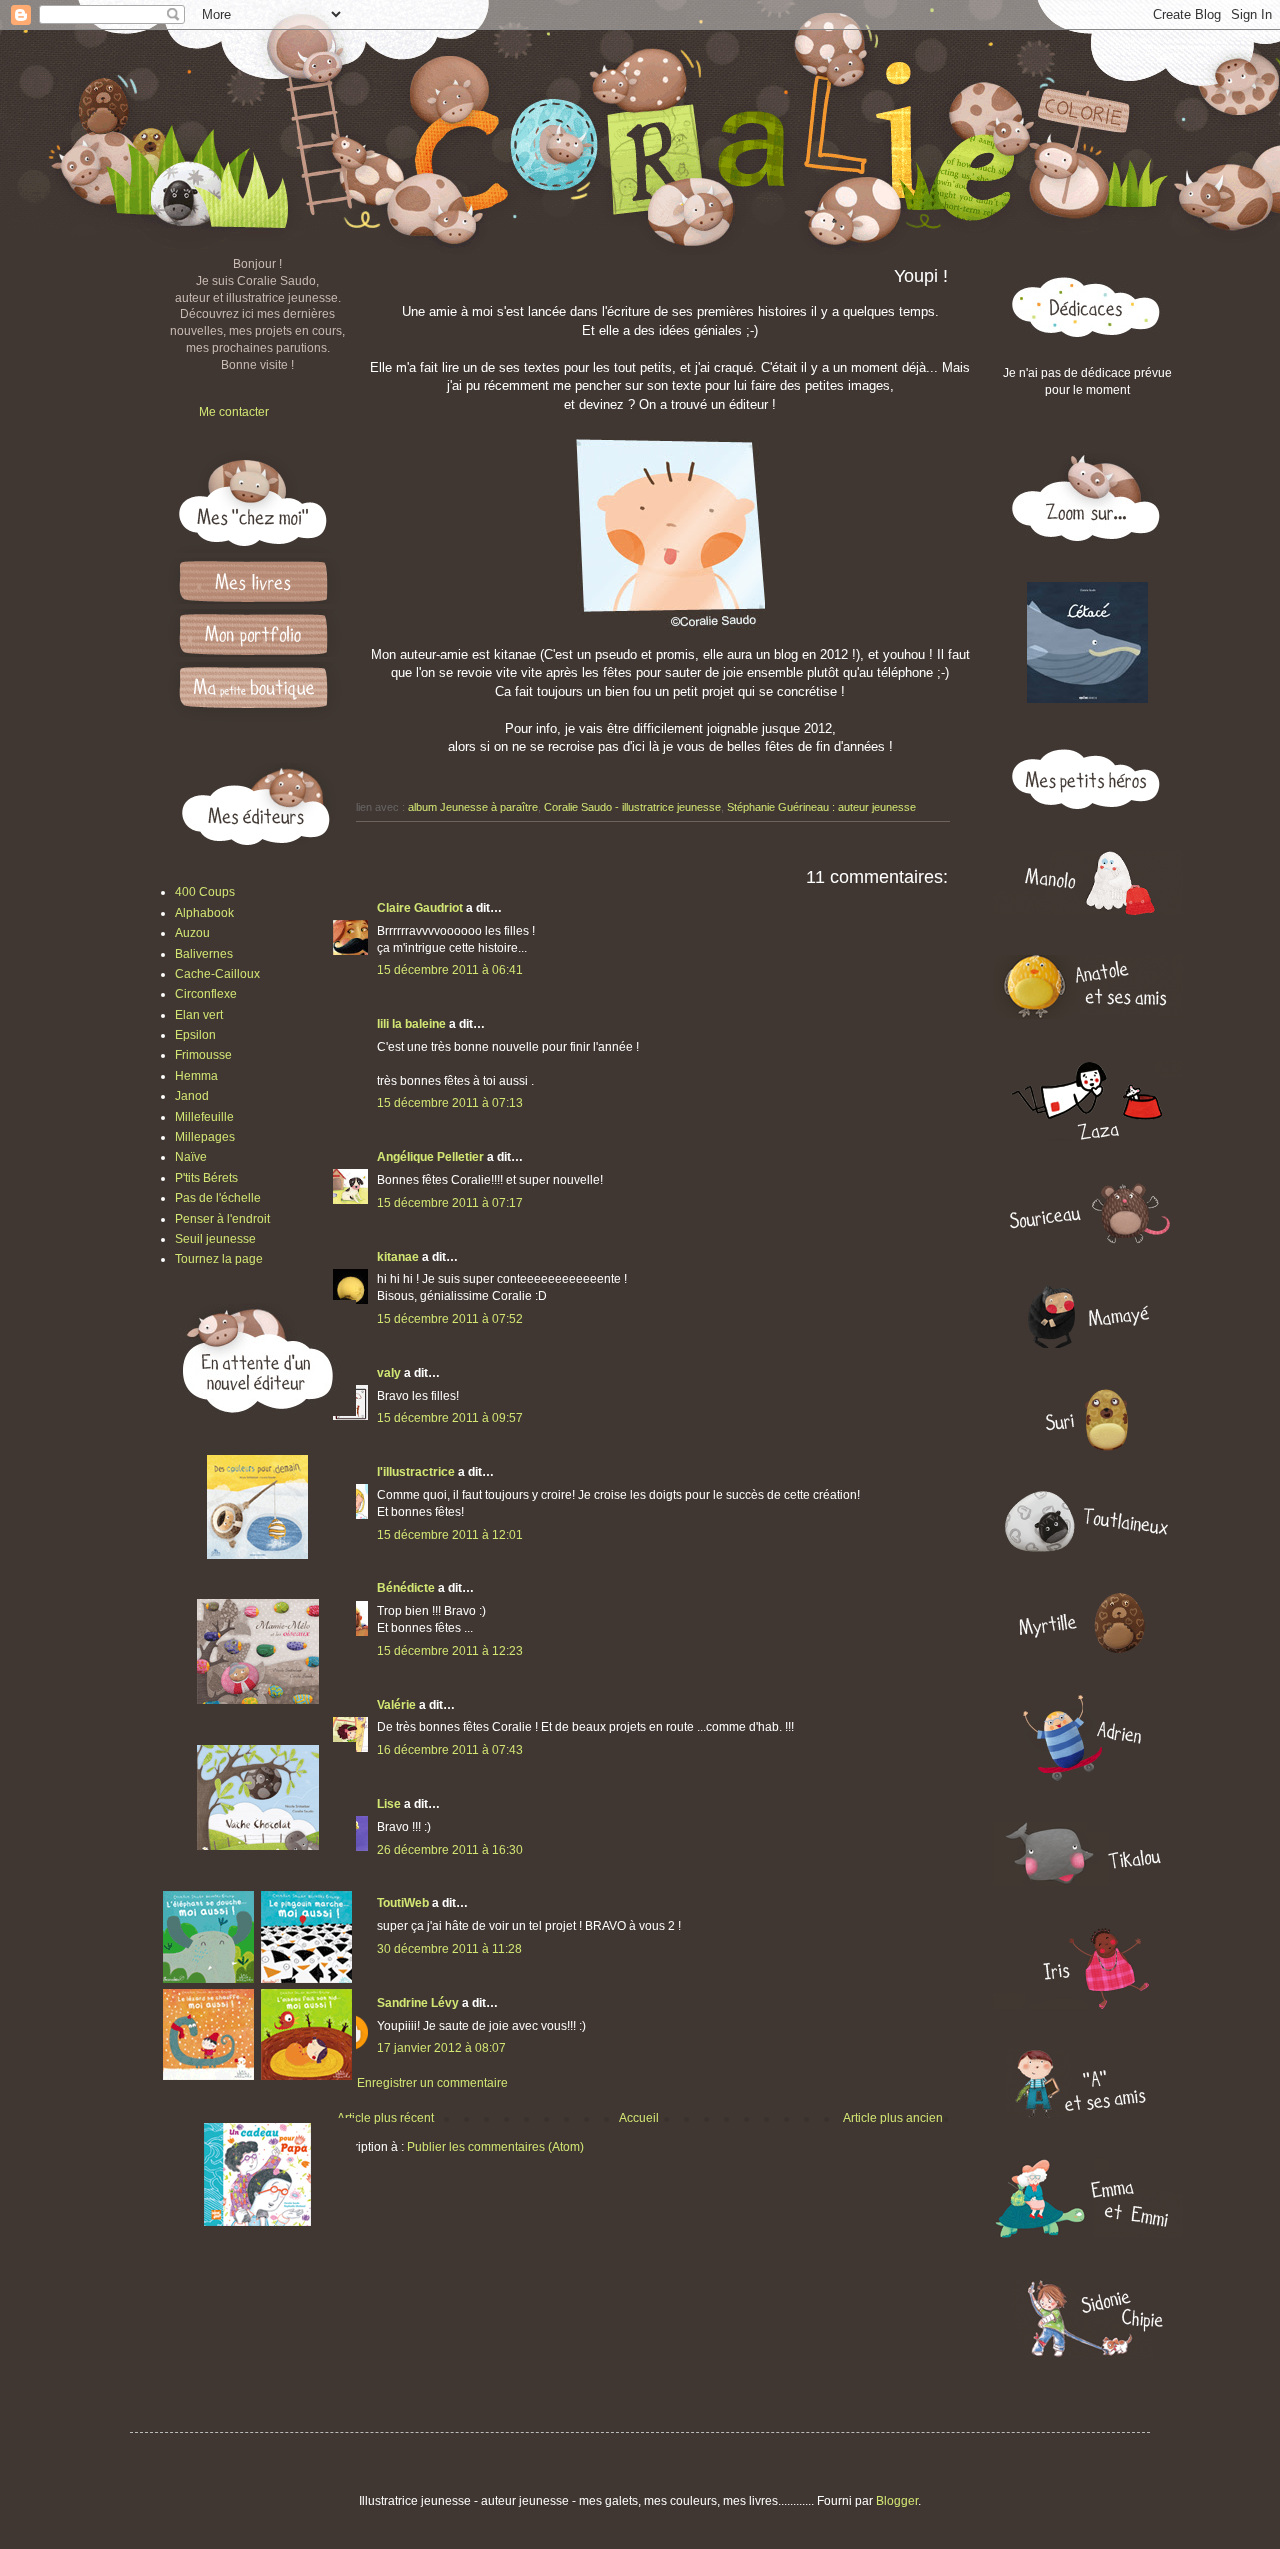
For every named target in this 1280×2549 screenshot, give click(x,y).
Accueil (639, 2118)
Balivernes (204, 954)
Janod (192, 1096)
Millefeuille (204, 1117)
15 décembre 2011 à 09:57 (450, 1418)
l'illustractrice (416, 1472)
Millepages (205, 1137)
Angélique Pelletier (430, 1157)
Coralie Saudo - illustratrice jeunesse (632, 807)
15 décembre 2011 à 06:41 (450, 970)
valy (389, 1373)
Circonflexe (206, 994)
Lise (389, 1804)
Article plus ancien (893, 2118)
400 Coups (205, 892)
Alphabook (204, 913)
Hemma (196, 1076)
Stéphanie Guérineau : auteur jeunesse (821, 807)
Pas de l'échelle (218, 1198)
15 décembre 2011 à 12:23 (450, 1651)
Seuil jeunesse (215, 1239)
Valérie (396, 1705)
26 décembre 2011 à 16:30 (450, 1850)
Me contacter (234, 412)
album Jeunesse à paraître (473, 807)
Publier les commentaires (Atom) (495, 2147)
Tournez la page (219, 1259)
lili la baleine (411, 1024)
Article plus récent (385, 2118)
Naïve (191, 1157)
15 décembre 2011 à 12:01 (450, 1535)
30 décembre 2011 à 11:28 (449, 1949)
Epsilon (195, 1035)
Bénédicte (406, 1588)
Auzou (192, 933)
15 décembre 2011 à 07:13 (450, 1103)
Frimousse (203, 1055)
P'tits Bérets (206, 1178)
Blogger (897, 2501)
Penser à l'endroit (222, 1219)
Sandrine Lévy (418, 2003)
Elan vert (199, 1015)
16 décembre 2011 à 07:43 (450, 1750)
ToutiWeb (403, 1903)
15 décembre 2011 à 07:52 (450, 1319)
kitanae (398, 1257)
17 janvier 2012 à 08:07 (441, 2048)
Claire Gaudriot (420, 908)
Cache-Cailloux (217, 974)
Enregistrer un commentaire (432, 2083)
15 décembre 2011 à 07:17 (450, 1203)
